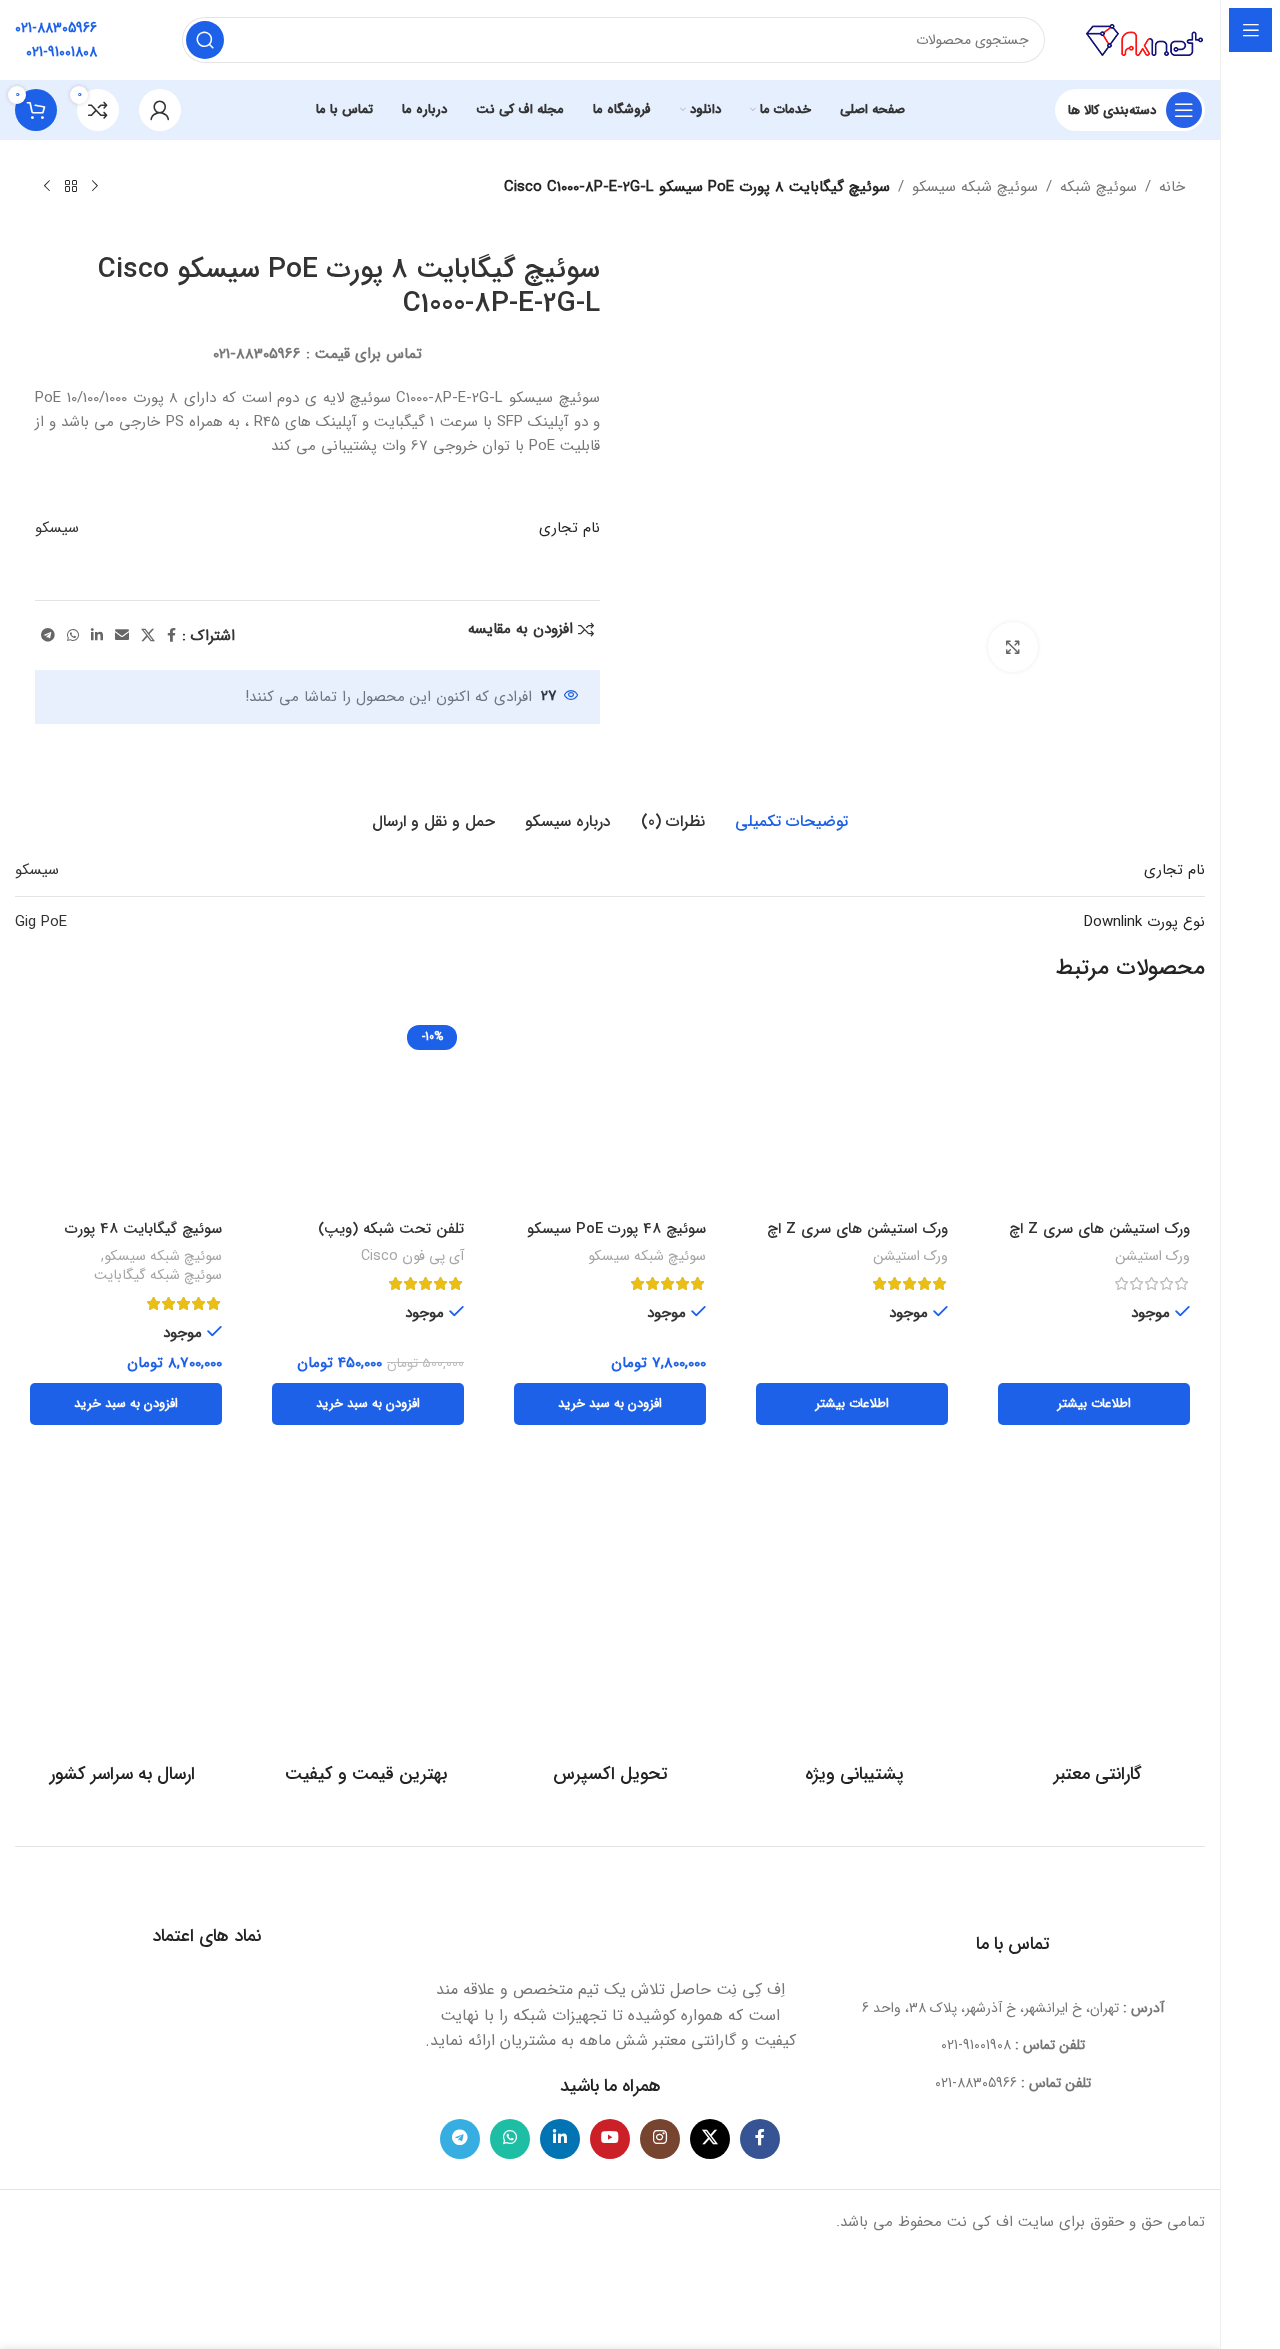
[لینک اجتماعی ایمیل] (122, 636)
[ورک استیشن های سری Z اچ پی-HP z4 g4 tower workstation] (1094, 1114)
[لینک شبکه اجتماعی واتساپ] (73, 636)
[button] (610, 1404)
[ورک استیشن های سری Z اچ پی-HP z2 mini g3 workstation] (852, 1114)
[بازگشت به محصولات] (71, 187)
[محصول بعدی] (47, 187)
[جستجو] (205, 40)
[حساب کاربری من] (160, 110)
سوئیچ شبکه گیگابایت (158, 1276)
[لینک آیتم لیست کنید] (1013, 2045)
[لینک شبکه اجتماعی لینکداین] (97, 636)
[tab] (791, 822)
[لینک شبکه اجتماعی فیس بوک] (171, 636)
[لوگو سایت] (1145, 39)
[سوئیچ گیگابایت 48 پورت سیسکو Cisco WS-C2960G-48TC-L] (126, 1114)
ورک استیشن (1152, 1257)
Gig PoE (41, 922)
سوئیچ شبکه (1098, 187)
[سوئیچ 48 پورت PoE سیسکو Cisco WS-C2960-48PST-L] (610, 1114)
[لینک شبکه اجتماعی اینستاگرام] (660, 2139)
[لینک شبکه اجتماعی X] (148, 636)
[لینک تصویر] (610, 1921)
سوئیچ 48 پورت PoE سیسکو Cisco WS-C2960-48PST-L (615, 1239)
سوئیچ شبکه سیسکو (975, 187)
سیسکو (57, 528)
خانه (1172, 187)
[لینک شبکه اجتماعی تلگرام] (48, 636)
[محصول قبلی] (95, 187)
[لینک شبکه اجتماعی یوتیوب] (610, 2139)
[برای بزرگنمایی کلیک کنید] (1013, 647)
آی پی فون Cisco (412, 1257)
